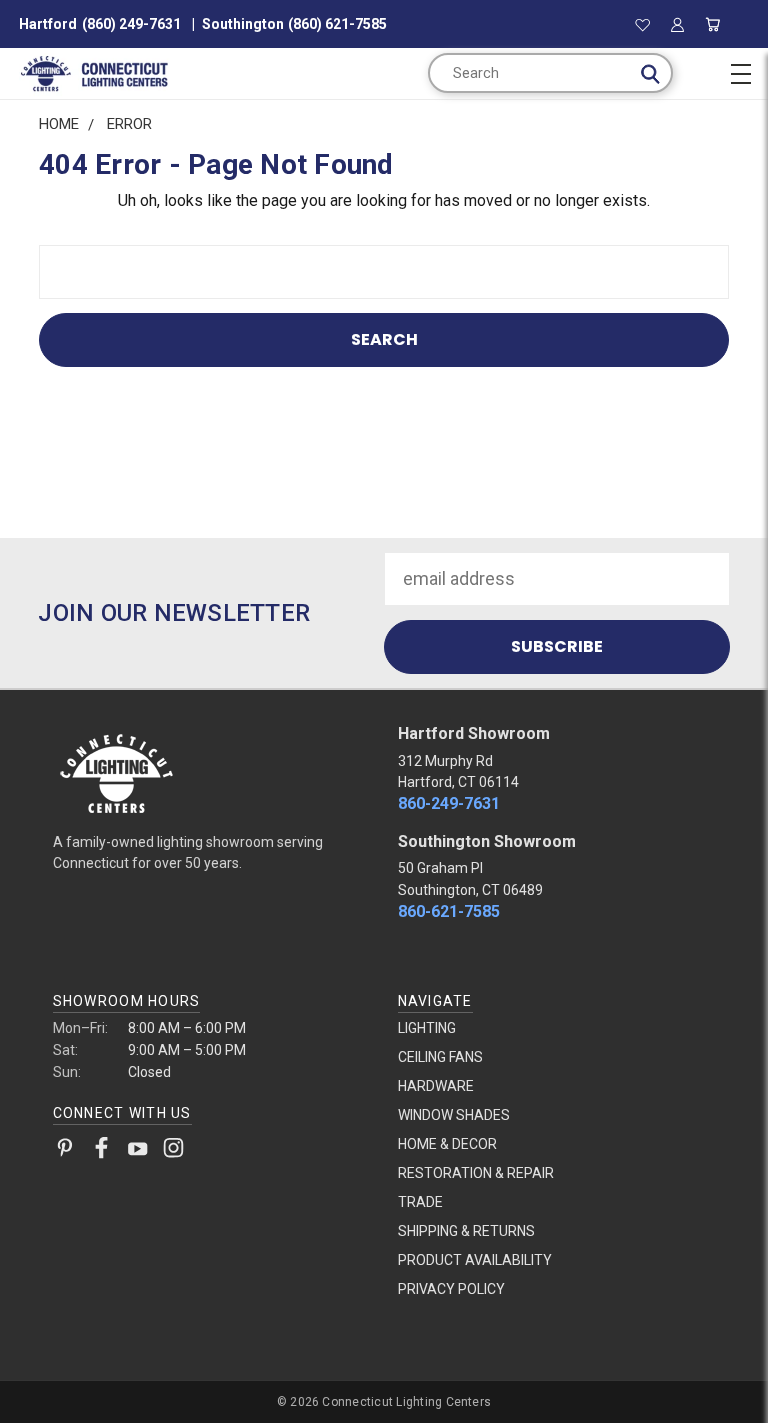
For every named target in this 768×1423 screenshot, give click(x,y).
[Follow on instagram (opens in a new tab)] (173, 1152)
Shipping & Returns (466, 1231)
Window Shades (454, 1115)
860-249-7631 (449, 803)
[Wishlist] (642, 24)
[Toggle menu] (740, 71)
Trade (420, 1202)
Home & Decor (447, 1144)
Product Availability (475, 1260)
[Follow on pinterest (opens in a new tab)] (65, 1152)
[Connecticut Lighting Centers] (212, 772)
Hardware (436, 1086)
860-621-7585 (449, 911)
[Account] (677, 24)
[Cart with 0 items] (713, 24)
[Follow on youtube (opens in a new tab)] (137, 1152)
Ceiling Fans (440, 1057)
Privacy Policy (451, 1289)
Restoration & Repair (476, 1173)
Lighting (427, 1028)
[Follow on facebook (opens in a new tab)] (101, 1152)
